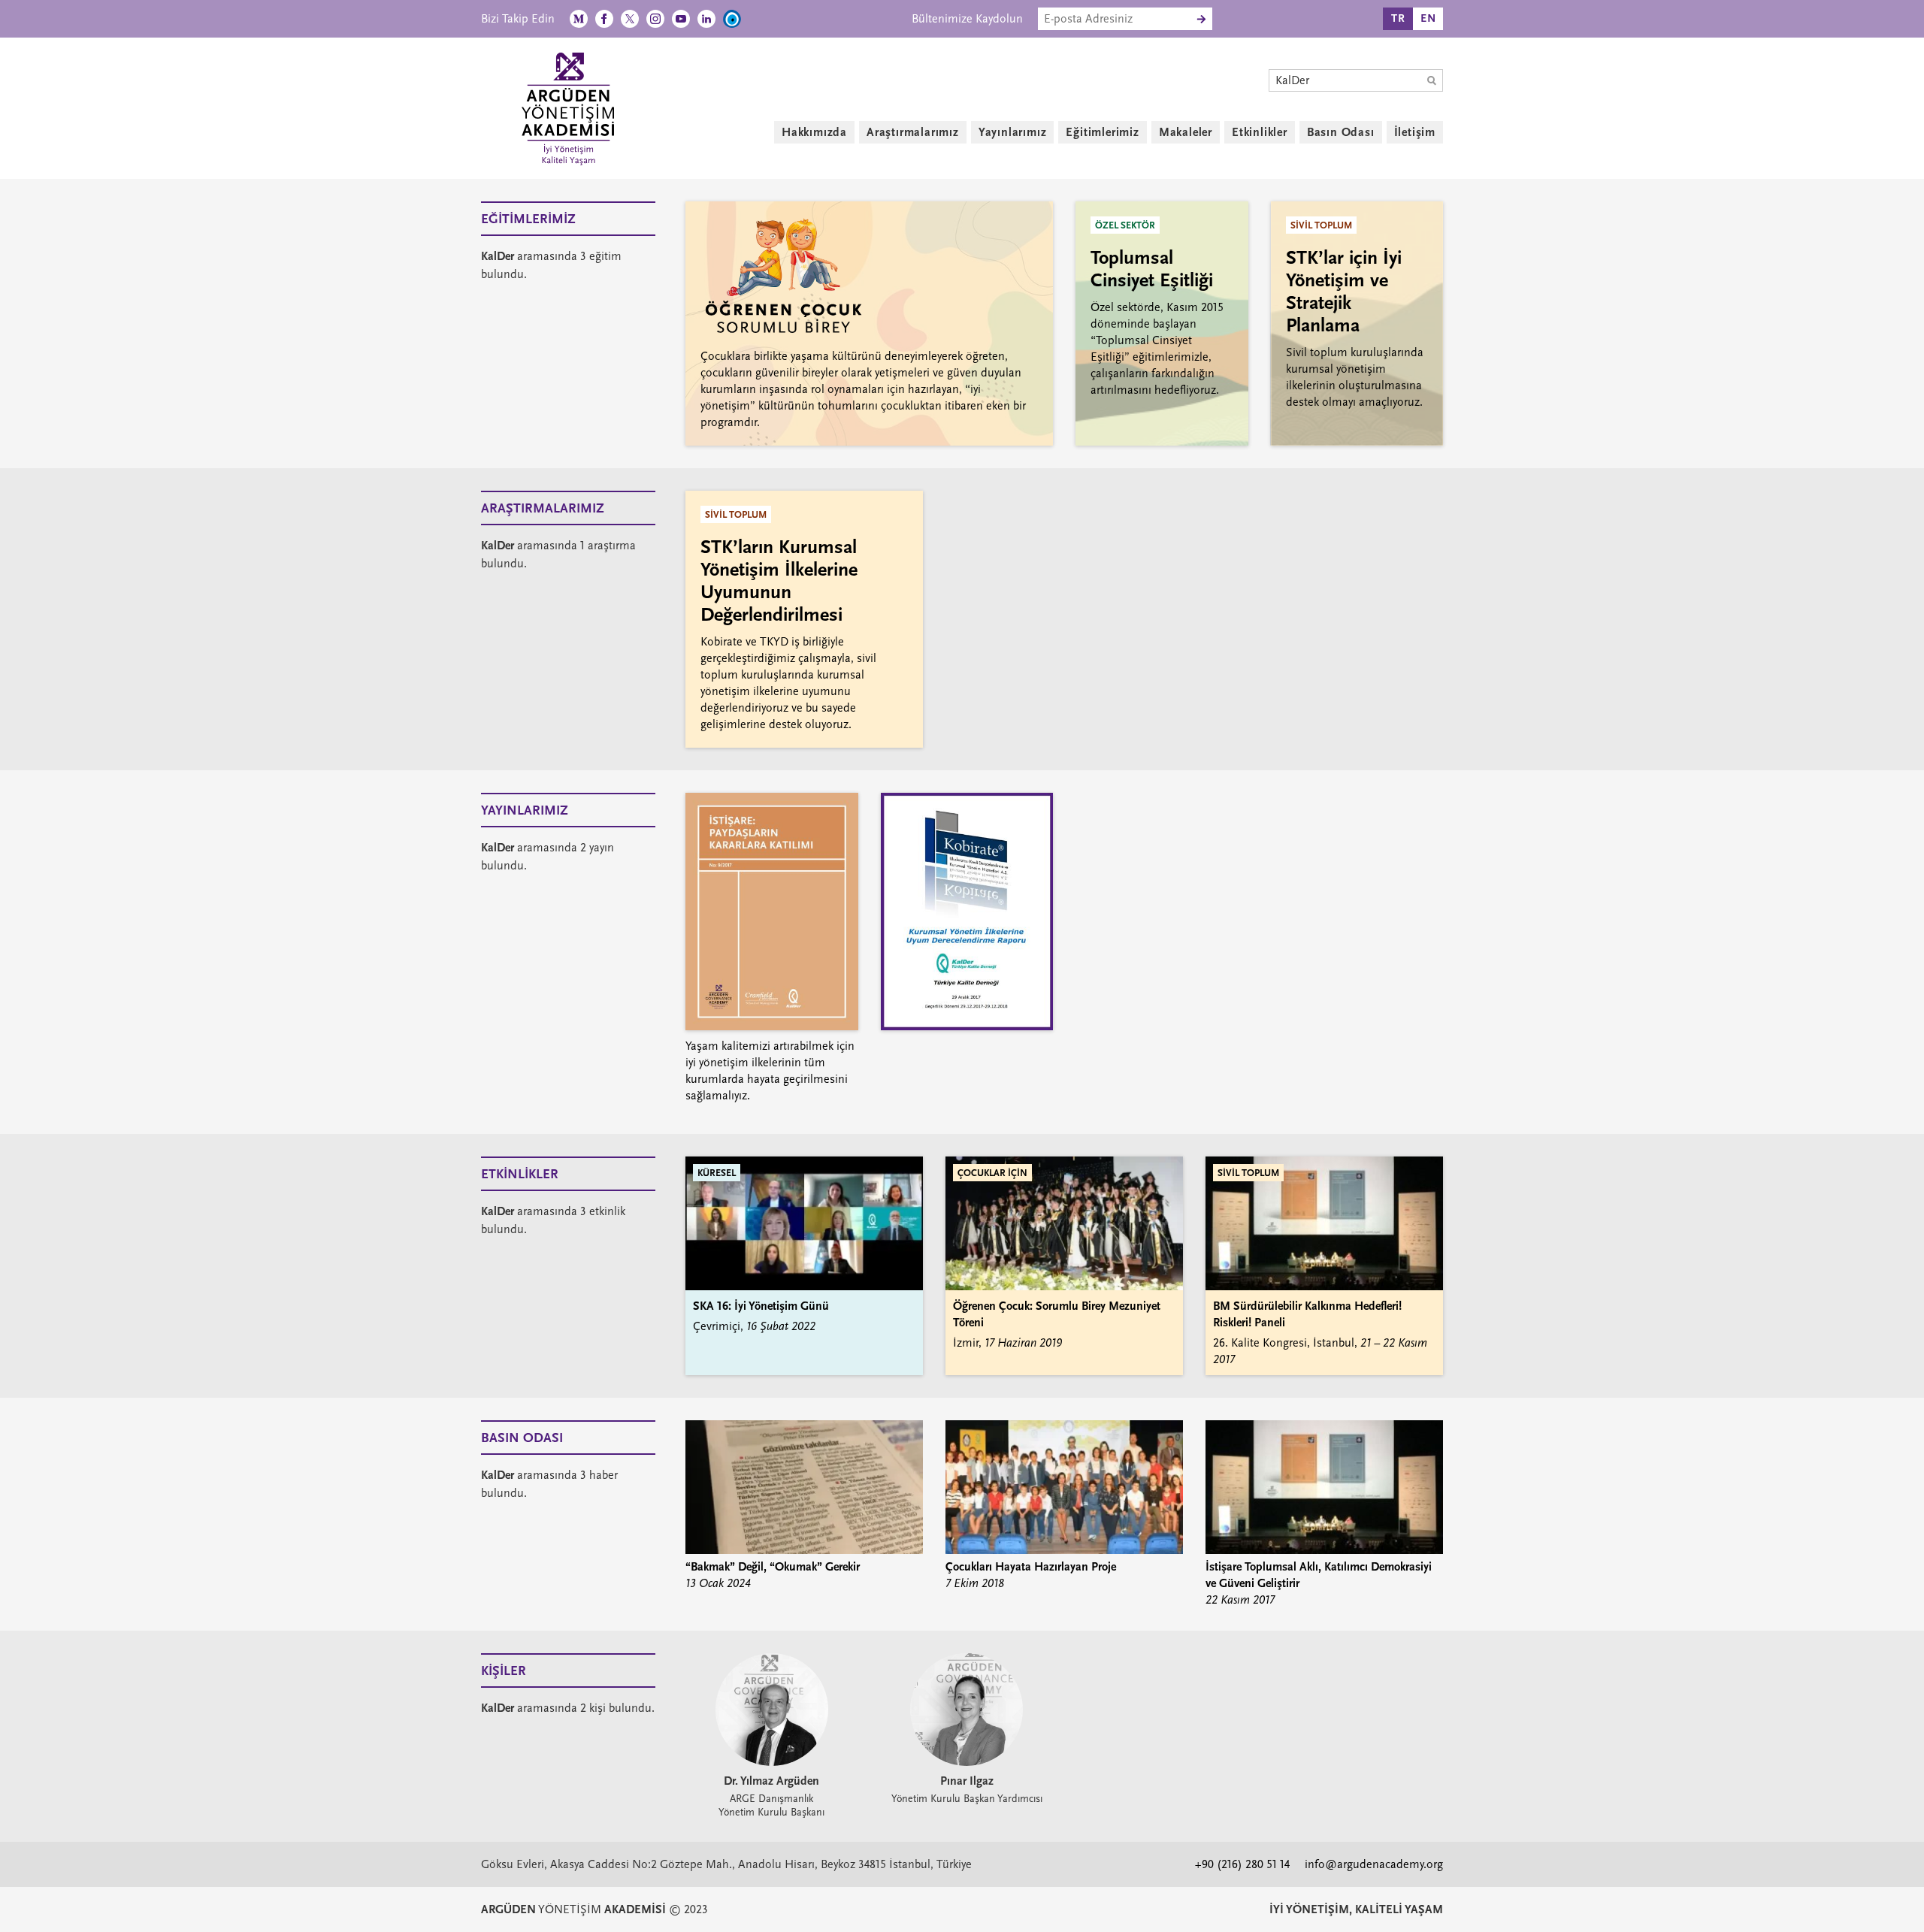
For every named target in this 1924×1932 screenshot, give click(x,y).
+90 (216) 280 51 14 (1242, 1864)
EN (1428, 18)
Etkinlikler (1260, 132)
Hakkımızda (814, 132)
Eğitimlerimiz (1102, 132)
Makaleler (1186, 132)
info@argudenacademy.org (1374, 1864)
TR (1398, 18)
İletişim (1415, 132)
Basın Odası (1341, 132)
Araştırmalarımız (913, 132)
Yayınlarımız (1013, 132)
